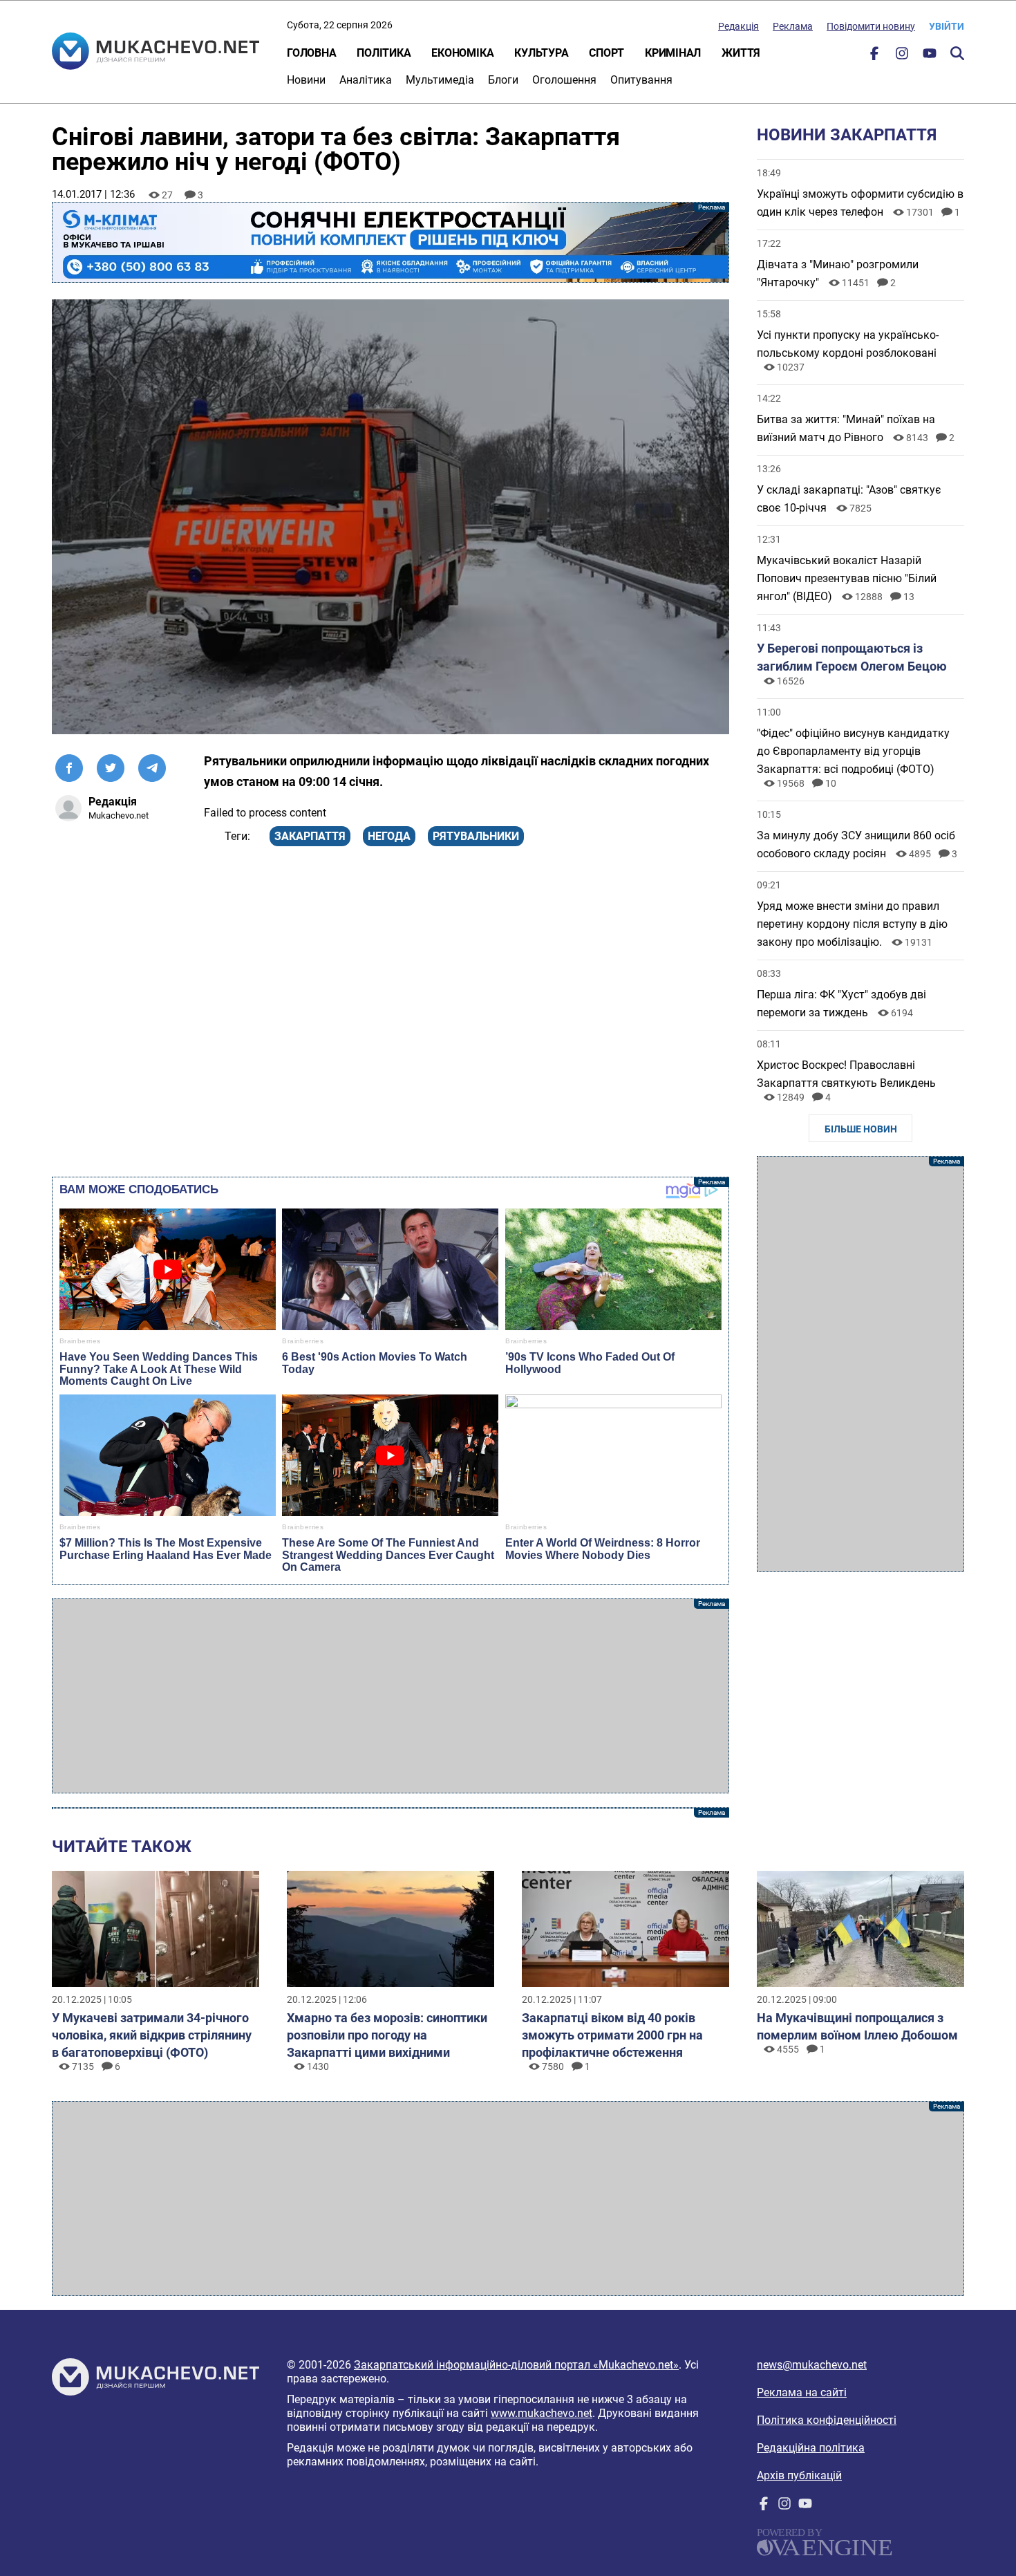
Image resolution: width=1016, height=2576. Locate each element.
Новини (306, 80)
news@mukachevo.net (812, 2365)
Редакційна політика (811, 2448)
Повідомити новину (871, 26)
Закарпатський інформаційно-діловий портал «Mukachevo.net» (516, 2365)
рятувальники (476, 836)
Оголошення (564, 80)
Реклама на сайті (802, 2392)
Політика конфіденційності (827, 2420)
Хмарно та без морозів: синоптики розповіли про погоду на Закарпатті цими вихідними (387, 2035)
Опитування (641, 80)
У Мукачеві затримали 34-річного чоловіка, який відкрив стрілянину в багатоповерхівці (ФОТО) (152, 2035)
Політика (384, 53)
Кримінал (673, 53)
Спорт (606, 53)
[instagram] (902, 56)
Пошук (957, 53)
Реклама (793, 26)
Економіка (462, 53)
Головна (311, 53)
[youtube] (930, 56)
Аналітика (366, 80)
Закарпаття (310, 836)
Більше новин (861, 1129)
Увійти (947, 26)
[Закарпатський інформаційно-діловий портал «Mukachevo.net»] (156, 53)
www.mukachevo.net (542, 2413)
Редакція (739, 26)
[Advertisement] (391, 1696)
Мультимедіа (440, 80)
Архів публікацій (799, 2475)
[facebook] (874, 56)
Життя (741, 53)
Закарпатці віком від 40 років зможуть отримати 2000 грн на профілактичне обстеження (612, 2035)
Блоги (503, 80)
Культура (541, 53)
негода (389, 836)
